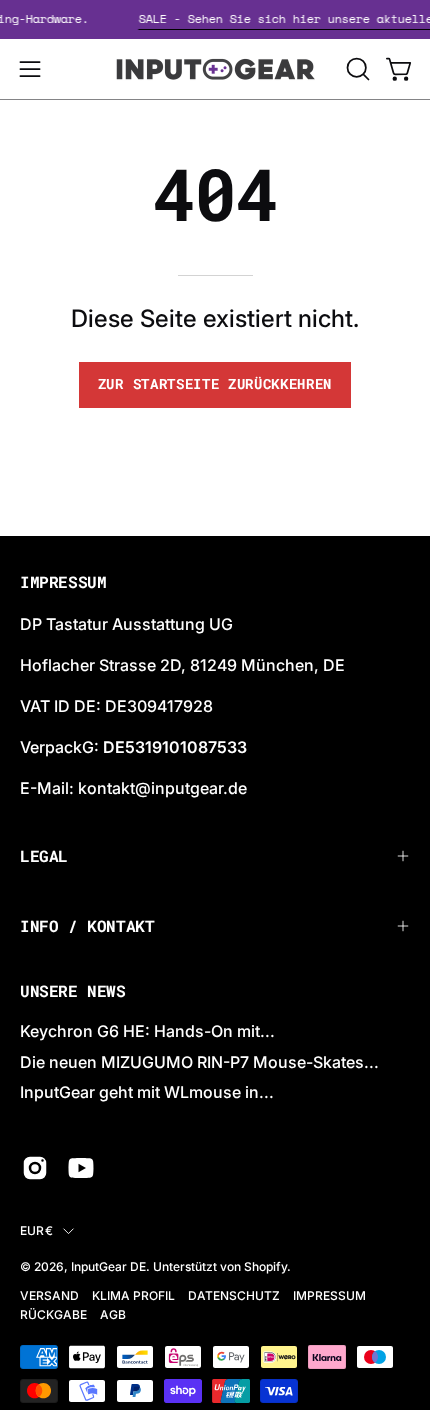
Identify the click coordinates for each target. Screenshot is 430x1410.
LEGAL (44, 855)
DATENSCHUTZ (234, 1295)
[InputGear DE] (215, 69)
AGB (113, 1314)
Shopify (265, 1266)
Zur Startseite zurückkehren (215, 384)
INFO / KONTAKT (87, 925)
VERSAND (49, 1295)
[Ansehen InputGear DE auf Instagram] (35, 1168)
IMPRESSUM (329, 1295)
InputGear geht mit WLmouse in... (147, 1092)
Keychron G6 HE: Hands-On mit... (147, 1031)
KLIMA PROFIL (133, 1295)
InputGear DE (108, 1266)
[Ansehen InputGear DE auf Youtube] (81, 1168)
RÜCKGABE (53, 1314)
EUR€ (36, 1230)
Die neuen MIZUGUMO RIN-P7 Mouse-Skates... (199, 1062)
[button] (356, 69)
